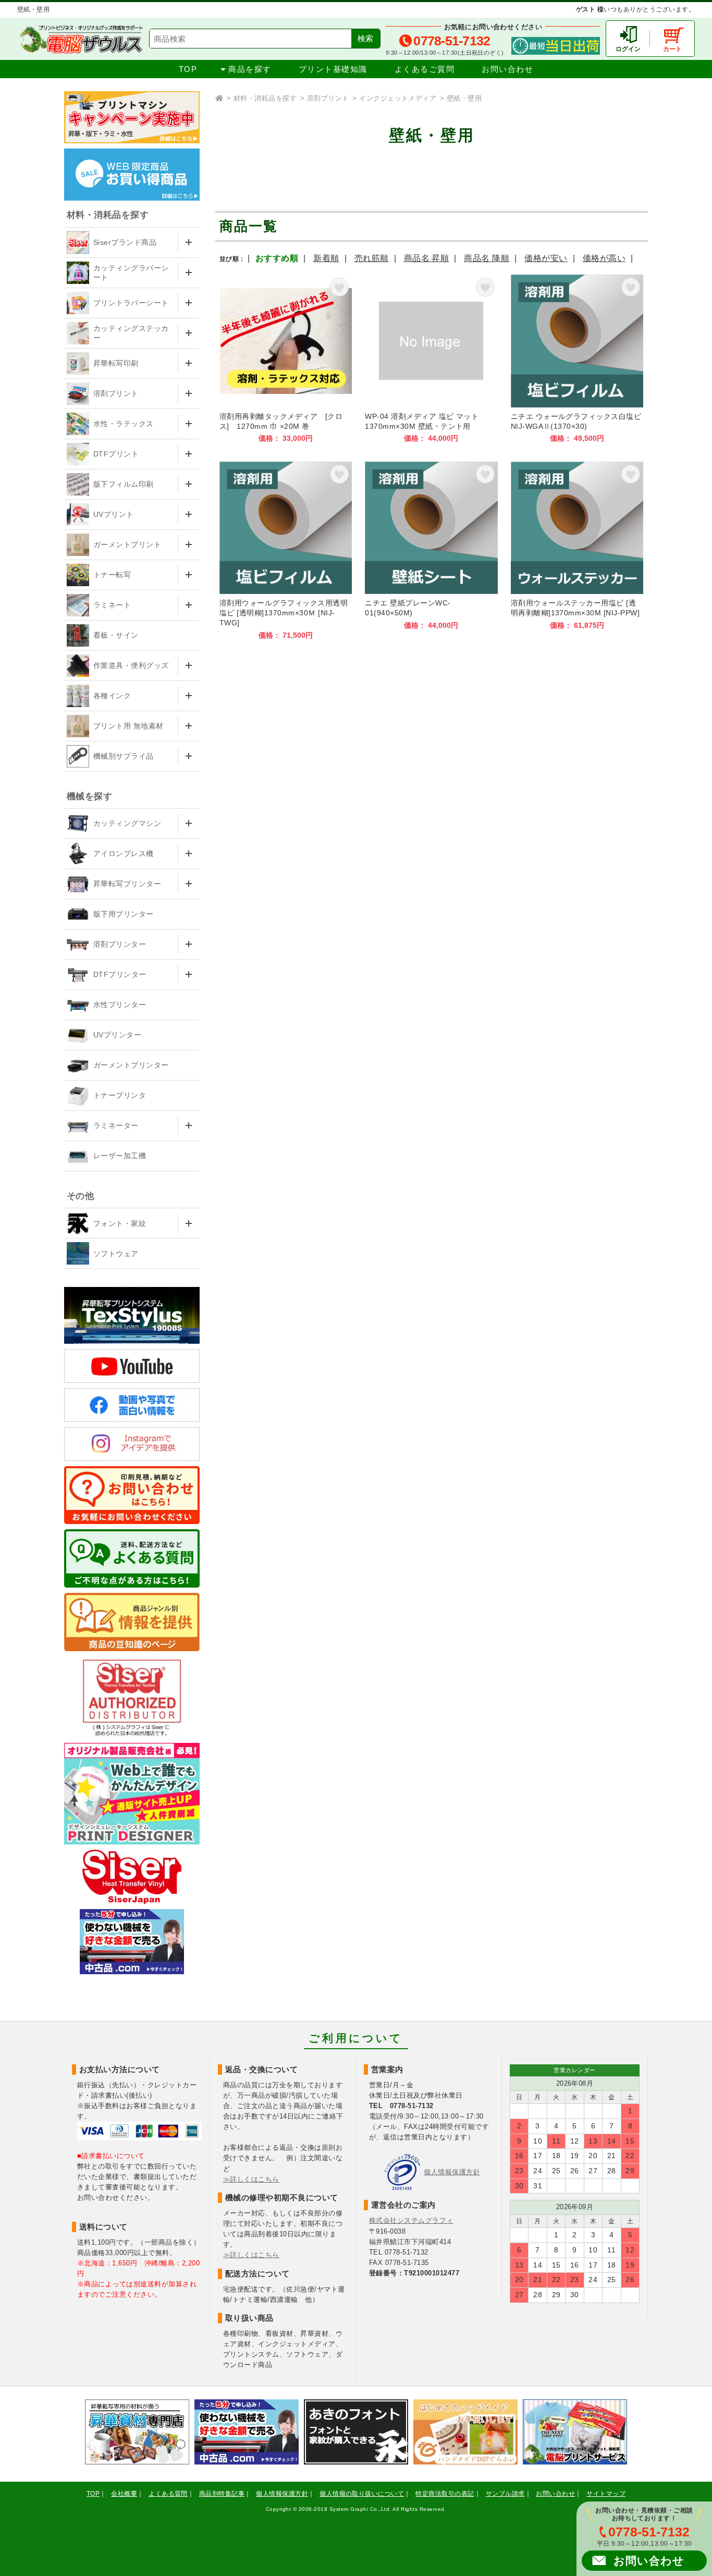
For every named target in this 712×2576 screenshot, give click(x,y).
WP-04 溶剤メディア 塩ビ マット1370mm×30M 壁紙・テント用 (431, 359)
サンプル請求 (505, 2494)
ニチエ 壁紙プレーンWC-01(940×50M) (431, 551)
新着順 (326, 258)
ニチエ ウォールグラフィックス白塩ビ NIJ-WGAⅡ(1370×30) (577, 359)
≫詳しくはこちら (251, 2179)
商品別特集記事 (222, 2494)
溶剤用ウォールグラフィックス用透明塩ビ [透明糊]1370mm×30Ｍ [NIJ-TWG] (286, 551)
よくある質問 (168, 2494)
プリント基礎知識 (333, 69)
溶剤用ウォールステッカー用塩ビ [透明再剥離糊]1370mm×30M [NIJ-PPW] (577, 551)
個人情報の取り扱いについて (362, 2494)
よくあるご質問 (425, 69)
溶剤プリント (328, 98)
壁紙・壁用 (464, 98)
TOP (188, 69)
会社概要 (124, 2494)
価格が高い (604, 258)
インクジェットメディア (398, 98)
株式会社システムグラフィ (411, 2220)
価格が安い (546, 258)
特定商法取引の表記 (445, 2494)
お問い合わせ (507, 69)
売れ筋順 (372, 258)
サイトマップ (606, 2494)
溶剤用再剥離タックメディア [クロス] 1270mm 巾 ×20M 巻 (286, 359)
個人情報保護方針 (452, 2172)
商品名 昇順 (427, 258)
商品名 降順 (487, 258)
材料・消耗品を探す (265, 98)
